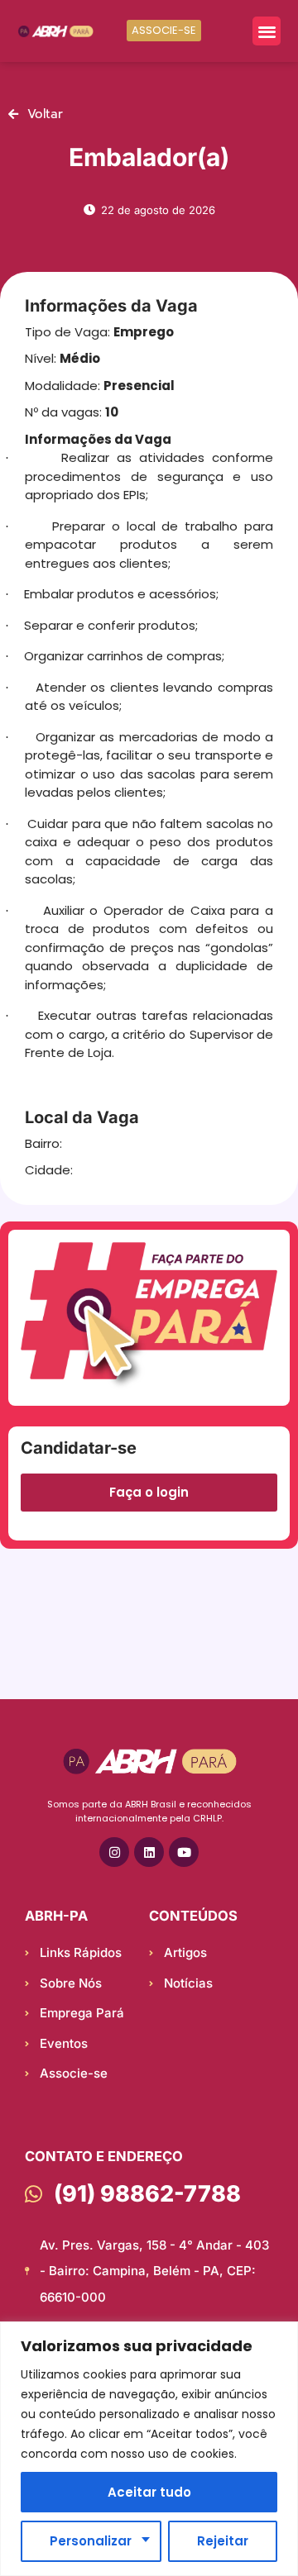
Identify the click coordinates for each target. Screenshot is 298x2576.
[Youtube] (184, 1852)
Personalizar (91, 2541)
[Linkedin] (149, 1852)
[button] (267, 31)
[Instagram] (114, 1852)
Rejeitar (223, 2541)
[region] (149, 2449)
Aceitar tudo (149, 2492)
